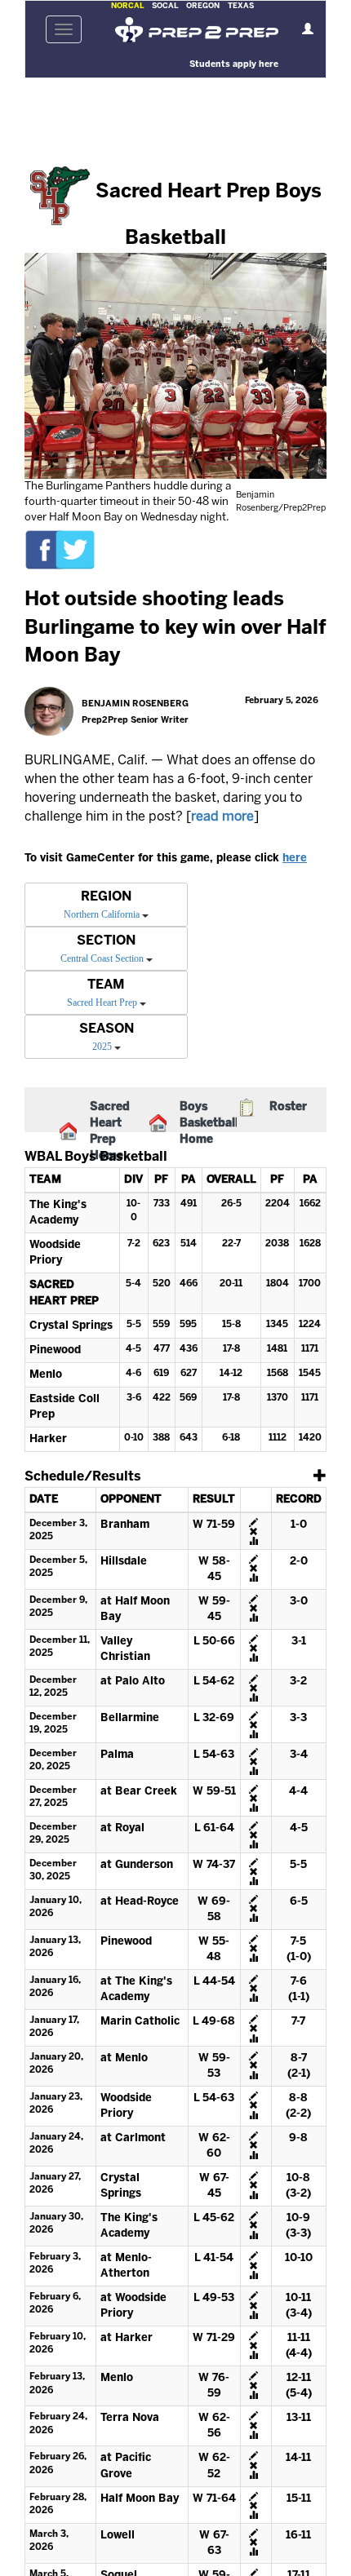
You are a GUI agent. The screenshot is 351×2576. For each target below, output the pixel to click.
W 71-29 (214, 2338)
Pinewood (55, 1350)
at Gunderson (137, 1865)
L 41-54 (214, 2258)
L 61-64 (214, 1828)
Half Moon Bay (140, 2499)
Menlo (46, 1375)
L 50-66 (214, 1642)
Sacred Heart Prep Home (110, 1132)
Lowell (118, 2536)
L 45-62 (214, 2218)
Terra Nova (130, 2418)
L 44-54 (214, 1982)
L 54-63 (214, 1755)
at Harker (127, 2338)
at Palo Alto (133, 1682)
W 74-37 (214, 1865)
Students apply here (234, 64)
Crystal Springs (71, 1326)
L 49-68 (214, 2022)
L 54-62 (214, 1682)
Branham (125, 1525)
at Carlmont (133, 2138)
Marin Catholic (140, 2022)
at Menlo (124, 2058)
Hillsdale (124, 1562)
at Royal (122, 1828)
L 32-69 (214, 1718)
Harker (48, 1439)
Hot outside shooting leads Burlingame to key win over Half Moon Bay (175, 628)
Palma (117, 1755)
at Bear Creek (139, 1792)
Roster (288, 1107)
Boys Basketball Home (209, 1124)
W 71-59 (214, 1525)
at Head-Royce (140, 1902)
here (295, 859)
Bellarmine (130, 1718)
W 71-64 (214, 2499)
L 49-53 (214, 2298)
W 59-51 (214, 1792)
